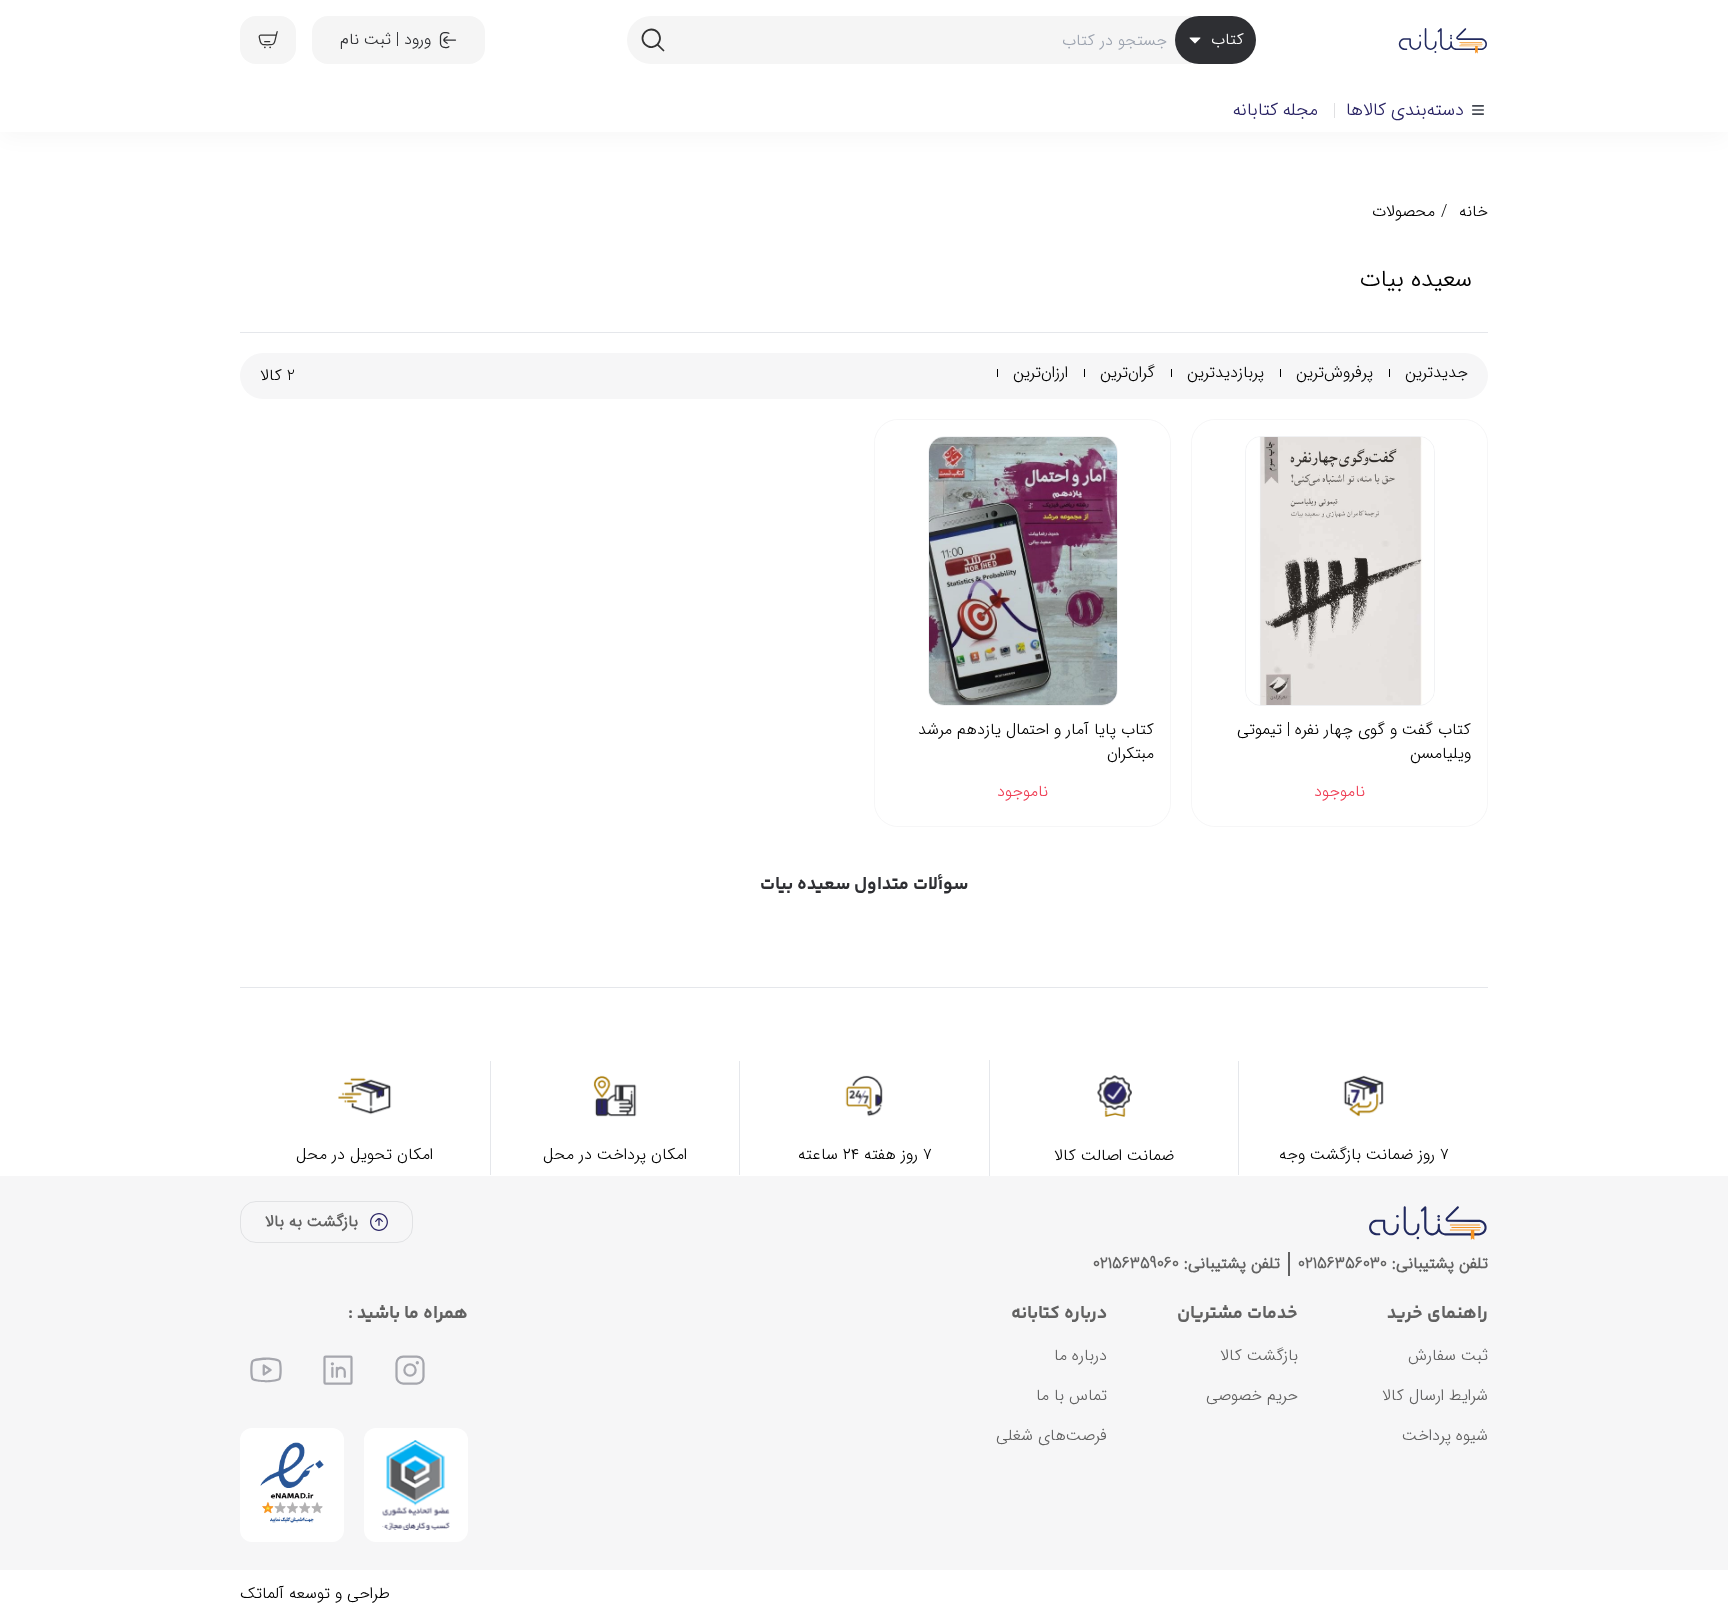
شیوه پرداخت (1445, 1435)
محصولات (1403, 211)
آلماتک (262, 1593)
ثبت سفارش (1448, 1355)
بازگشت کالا (1259, 1355)
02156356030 (1342, 1263)
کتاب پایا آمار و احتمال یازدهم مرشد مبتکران (1036, 742)
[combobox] (941, 40)
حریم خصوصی (1252, 1395)
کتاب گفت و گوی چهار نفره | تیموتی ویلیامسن (1354, 742)
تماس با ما (1071, 1395)
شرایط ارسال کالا (1435, 1395)
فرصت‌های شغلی (1051, 1435)
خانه (1473, 211)
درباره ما (1080, 1355)
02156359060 (1136, 1263)
